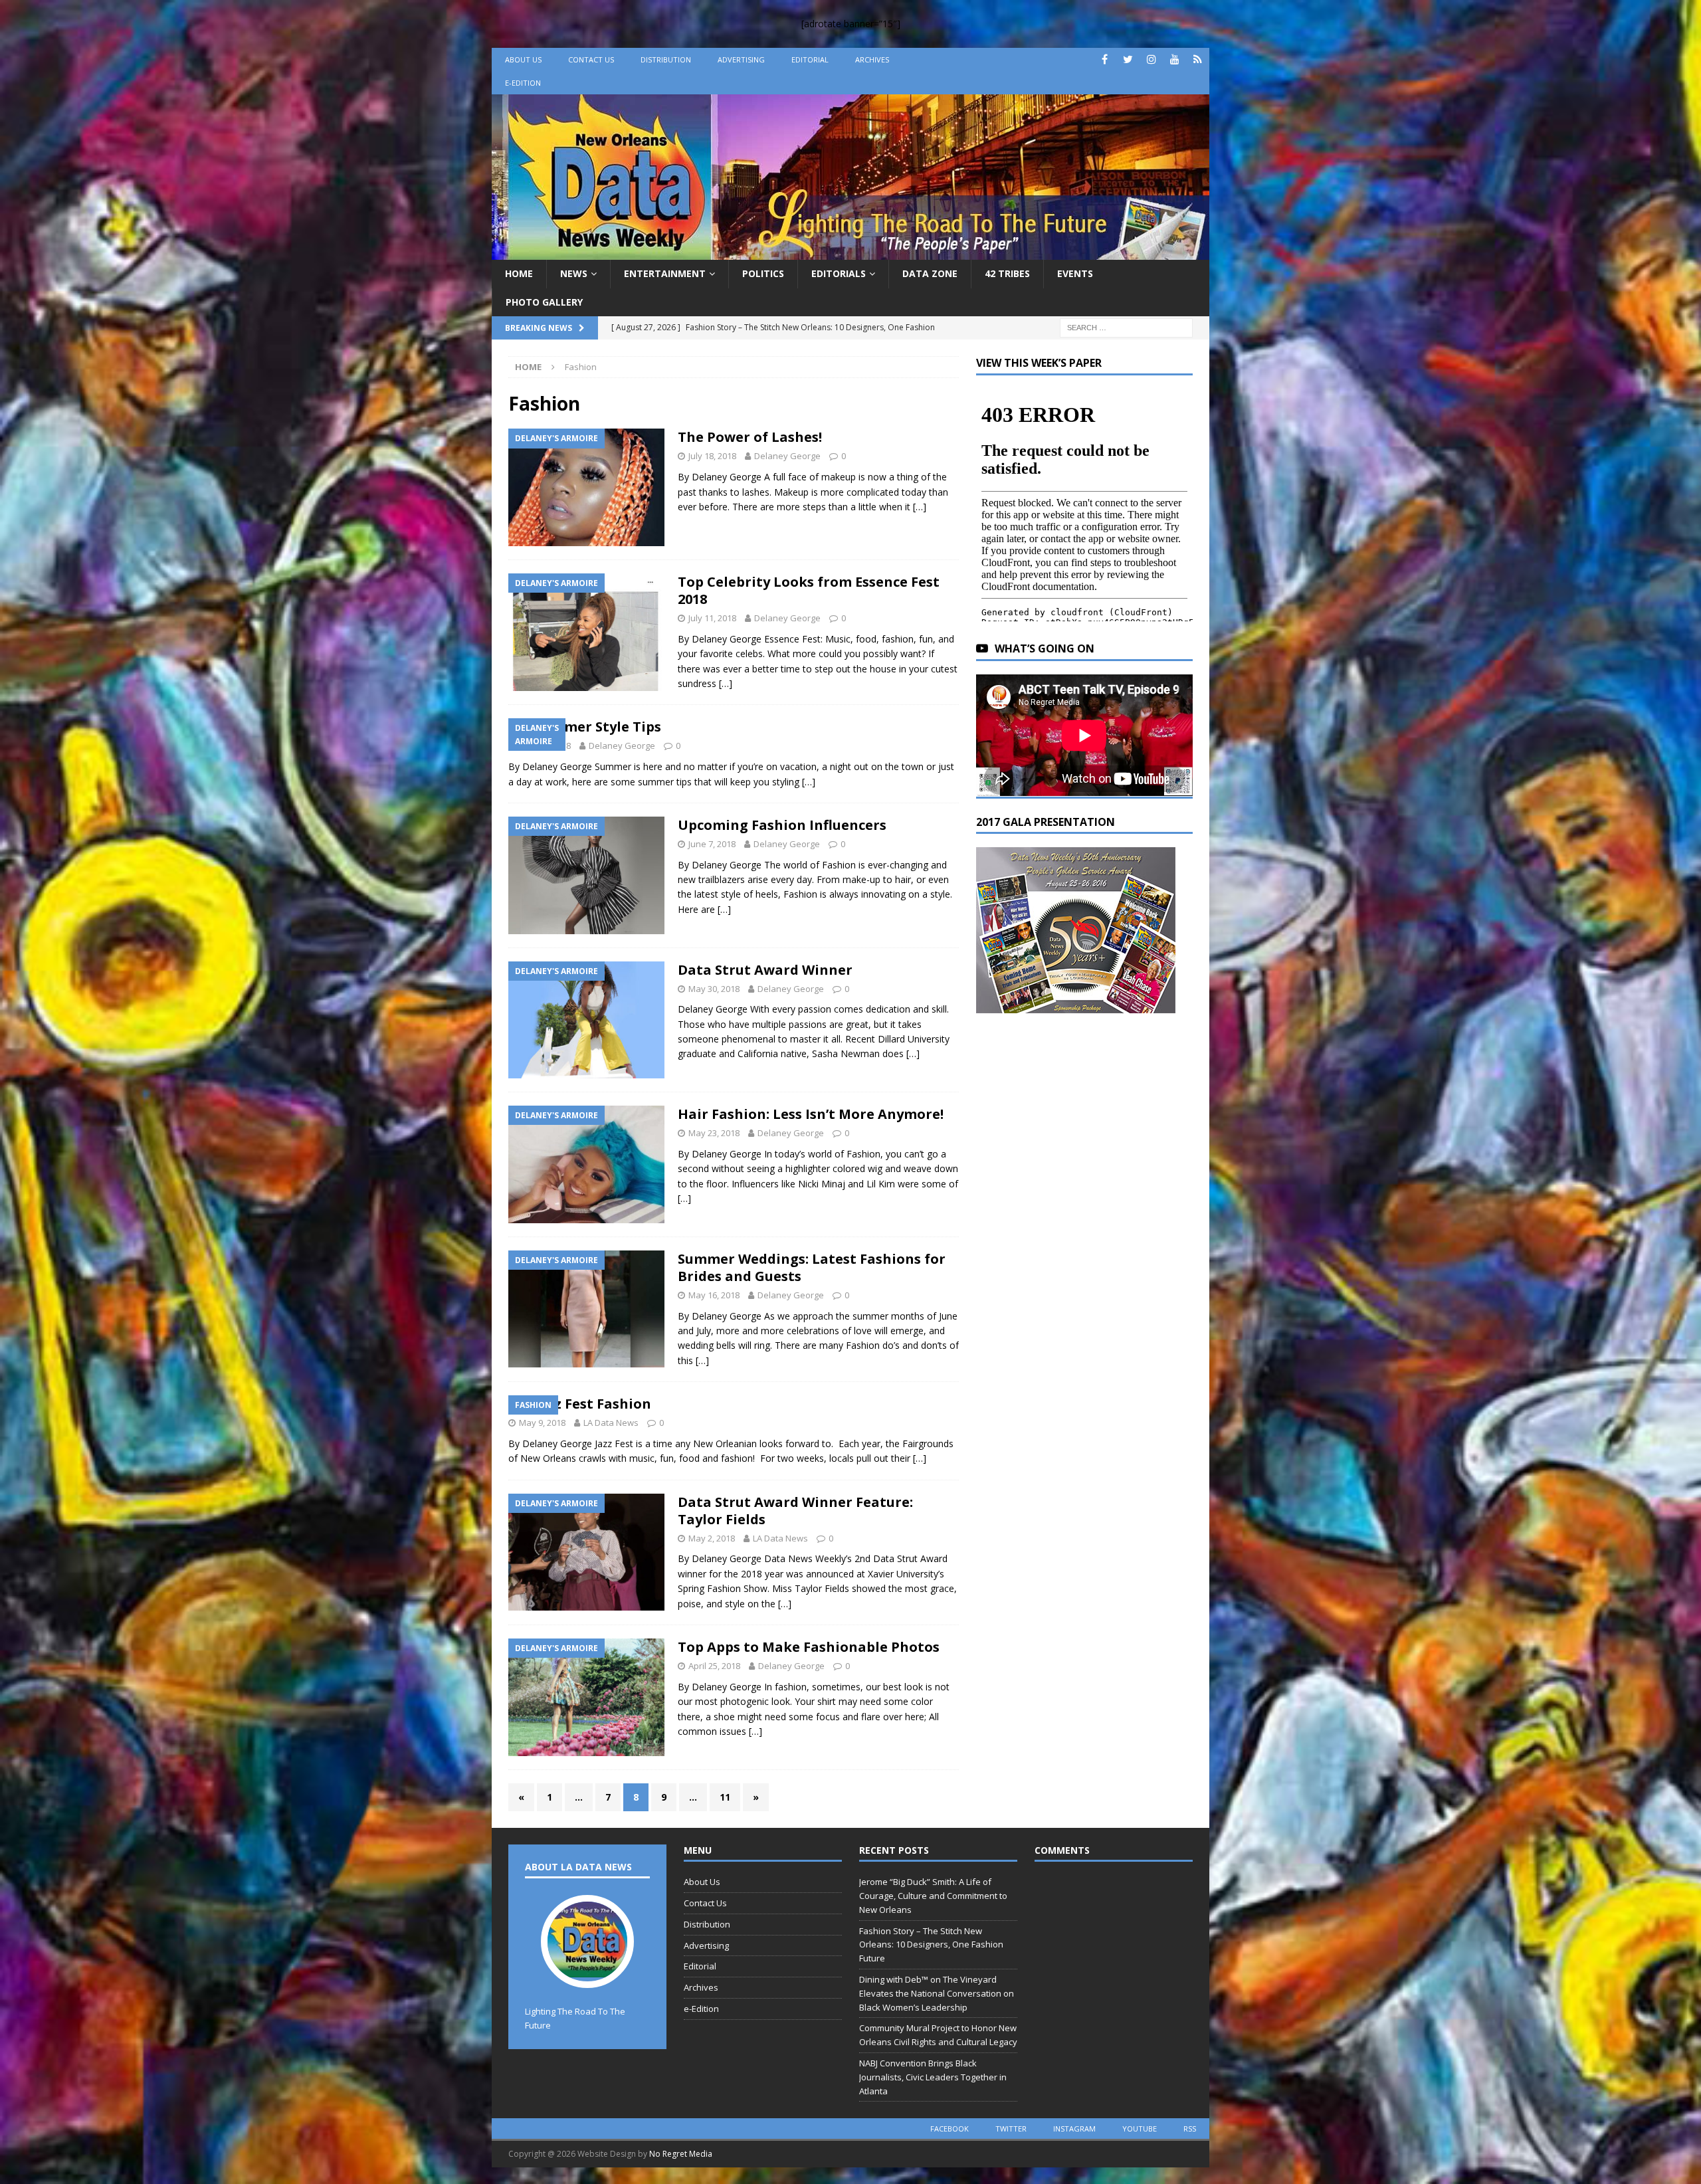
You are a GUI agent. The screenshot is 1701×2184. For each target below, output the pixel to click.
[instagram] (1151, 59)
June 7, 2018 (712, 844)
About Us (523, 59)
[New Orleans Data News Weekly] (850, 252)
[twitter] (1128, 59)
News (574, 273)
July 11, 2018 (712, 618)
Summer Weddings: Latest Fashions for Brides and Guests (812, 1267)
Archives (872, 59)
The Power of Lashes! (750, 437)
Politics (763, 273)
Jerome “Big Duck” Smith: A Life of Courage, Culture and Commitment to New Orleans (933, 1896)
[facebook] (1105, 59)
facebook (950, 2129)
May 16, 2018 (714, 1295)
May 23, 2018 (714, 1133)
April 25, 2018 (714, 1666)
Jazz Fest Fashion (593, 1404)
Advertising (741, 59)
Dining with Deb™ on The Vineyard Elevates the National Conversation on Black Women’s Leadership (937, 1993)
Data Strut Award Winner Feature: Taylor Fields (795, 1511)
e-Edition (523, 83)
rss (1190, 2129)
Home (519, 273)
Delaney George (787, 456)
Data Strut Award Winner (765, 970)
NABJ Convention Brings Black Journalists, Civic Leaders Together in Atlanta (933, 2077)
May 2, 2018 (712, 1538)
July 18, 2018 (712, 456)
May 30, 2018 (714, 989)
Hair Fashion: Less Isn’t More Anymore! (811, 1114)
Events (1075, 273)
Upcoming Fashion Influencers (782, 825)
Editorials (839, 273)
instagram (1074, 2129)
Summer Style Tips (598, 727)
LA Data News (611, 1423)
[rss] (1198, 59)
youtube (1140, 2129)
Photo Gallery (544, 302)
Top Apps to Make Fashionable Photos (809, 1647)
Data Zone (930, 273)
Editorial (810, 59)
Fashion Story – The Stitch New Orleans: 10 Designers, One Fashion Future (931, 1945)
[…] (920, 507)
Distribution (666, 59)
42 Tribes (1007, 273)
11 (725, 1797)
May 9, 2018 (542, 1423)
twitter (1011, 2129)
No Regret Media (681, 2154)
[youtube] (1174, 59)
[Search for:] (1126, 327)
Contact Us (591, 59)
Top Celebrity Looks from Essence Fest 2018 (809, 590)
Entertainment (665, 273)
